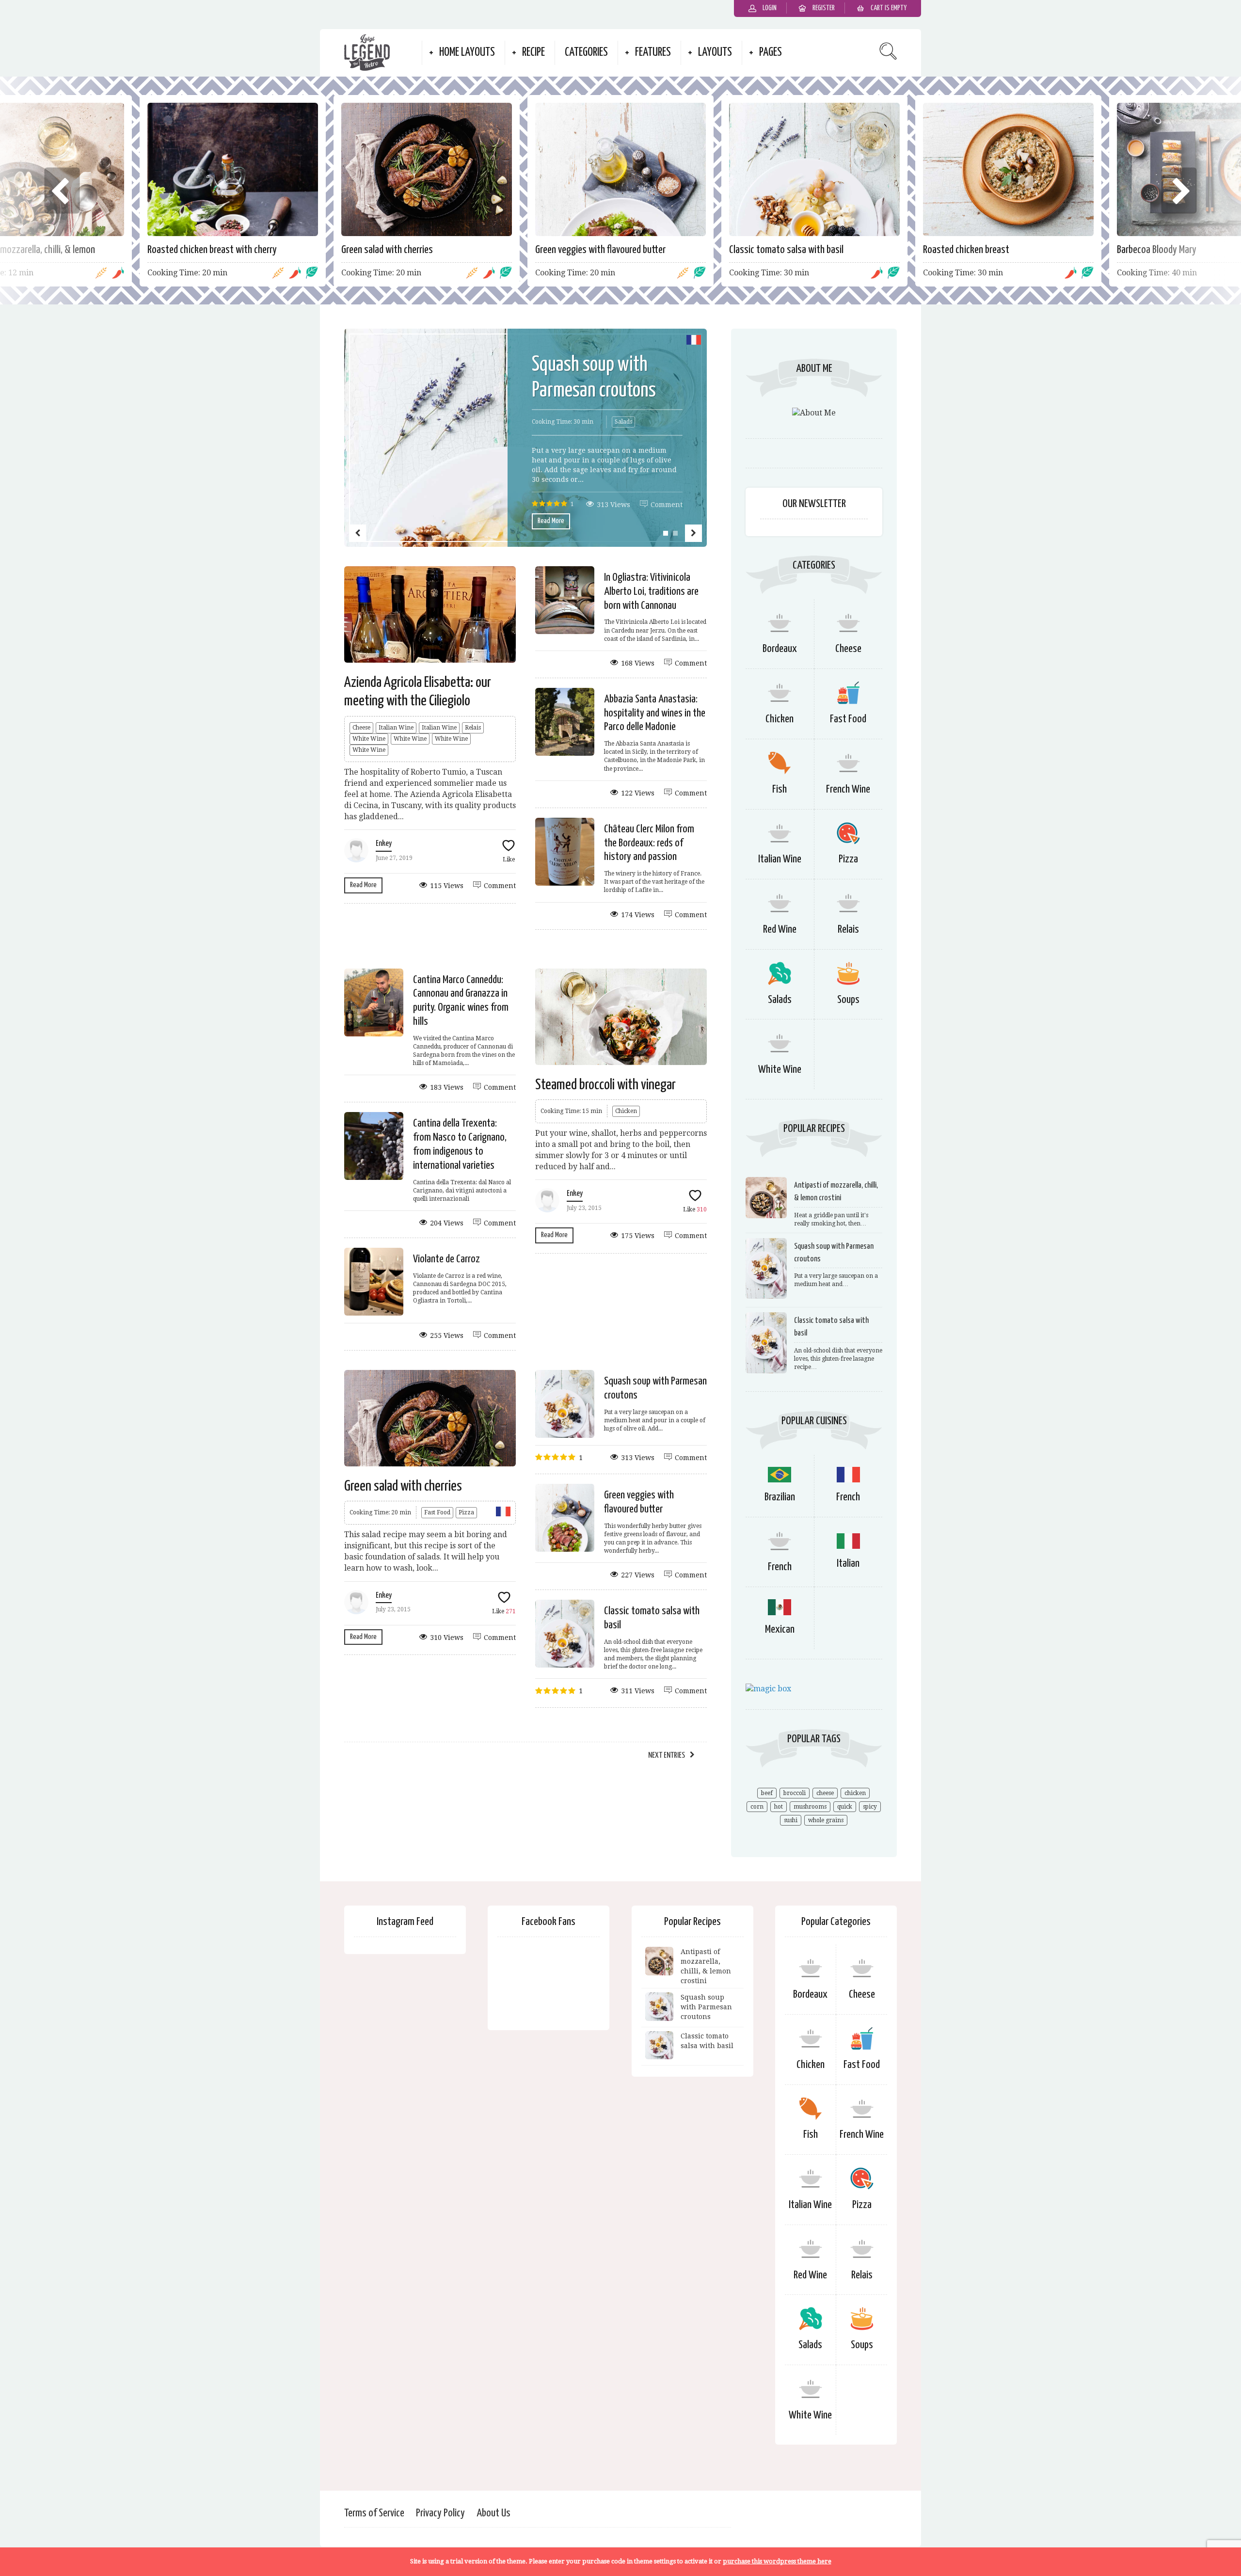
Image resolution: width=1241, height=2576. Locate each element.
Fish (780, 789)
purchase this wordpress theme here (777, 2561)
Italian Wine (396, 728)
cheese (825, 1793)
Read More (551, 521)
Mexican (780, 1630)
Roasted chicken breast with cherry (212, 250)
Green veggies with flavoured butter (600, 250)
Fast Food (437, 1512)
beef (767, 1793)
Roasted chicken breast (966, 250)
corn (757, 1807)
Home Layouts (467, 53)
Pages (771, 53)
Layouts (715, 53)
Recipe (533, 53)
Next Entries (667, 1756)
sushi (791, 1820)
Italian (848, 1564)
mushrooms (810, 1807)
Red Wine (780, 930)
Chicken (626, 1111)
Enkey (384, 844)
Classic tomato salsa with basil (786, 250)
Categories (586, 53)
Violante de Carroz (446, 1259)
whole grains (826, 1820)
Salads (623, 422)
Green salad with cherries (387, 250)
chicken (855, 1793)
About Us (493, 2513)
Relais (473, 728)
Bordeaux (780, 649)
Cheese (361, 728)
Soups (848, 1000)
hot (779, 1807)
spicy (870, 1807)
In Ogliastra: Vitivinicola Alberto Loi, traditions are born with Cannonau (651, 592)
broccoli (795, 1793)
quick (845, 1807)
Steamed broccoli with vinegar (605, 1085)
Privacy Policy (440, 2513)
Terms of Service (374, 2513)
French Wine (848, 789)
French (848, 1497)
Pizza (466, 1512)
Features (653, 53)
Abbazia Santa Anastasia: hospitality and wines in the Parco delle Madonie (655, 713)
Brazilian (780, 1497)
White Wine (369, 739)
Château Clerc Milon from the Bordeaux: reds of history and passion (649, 843)
